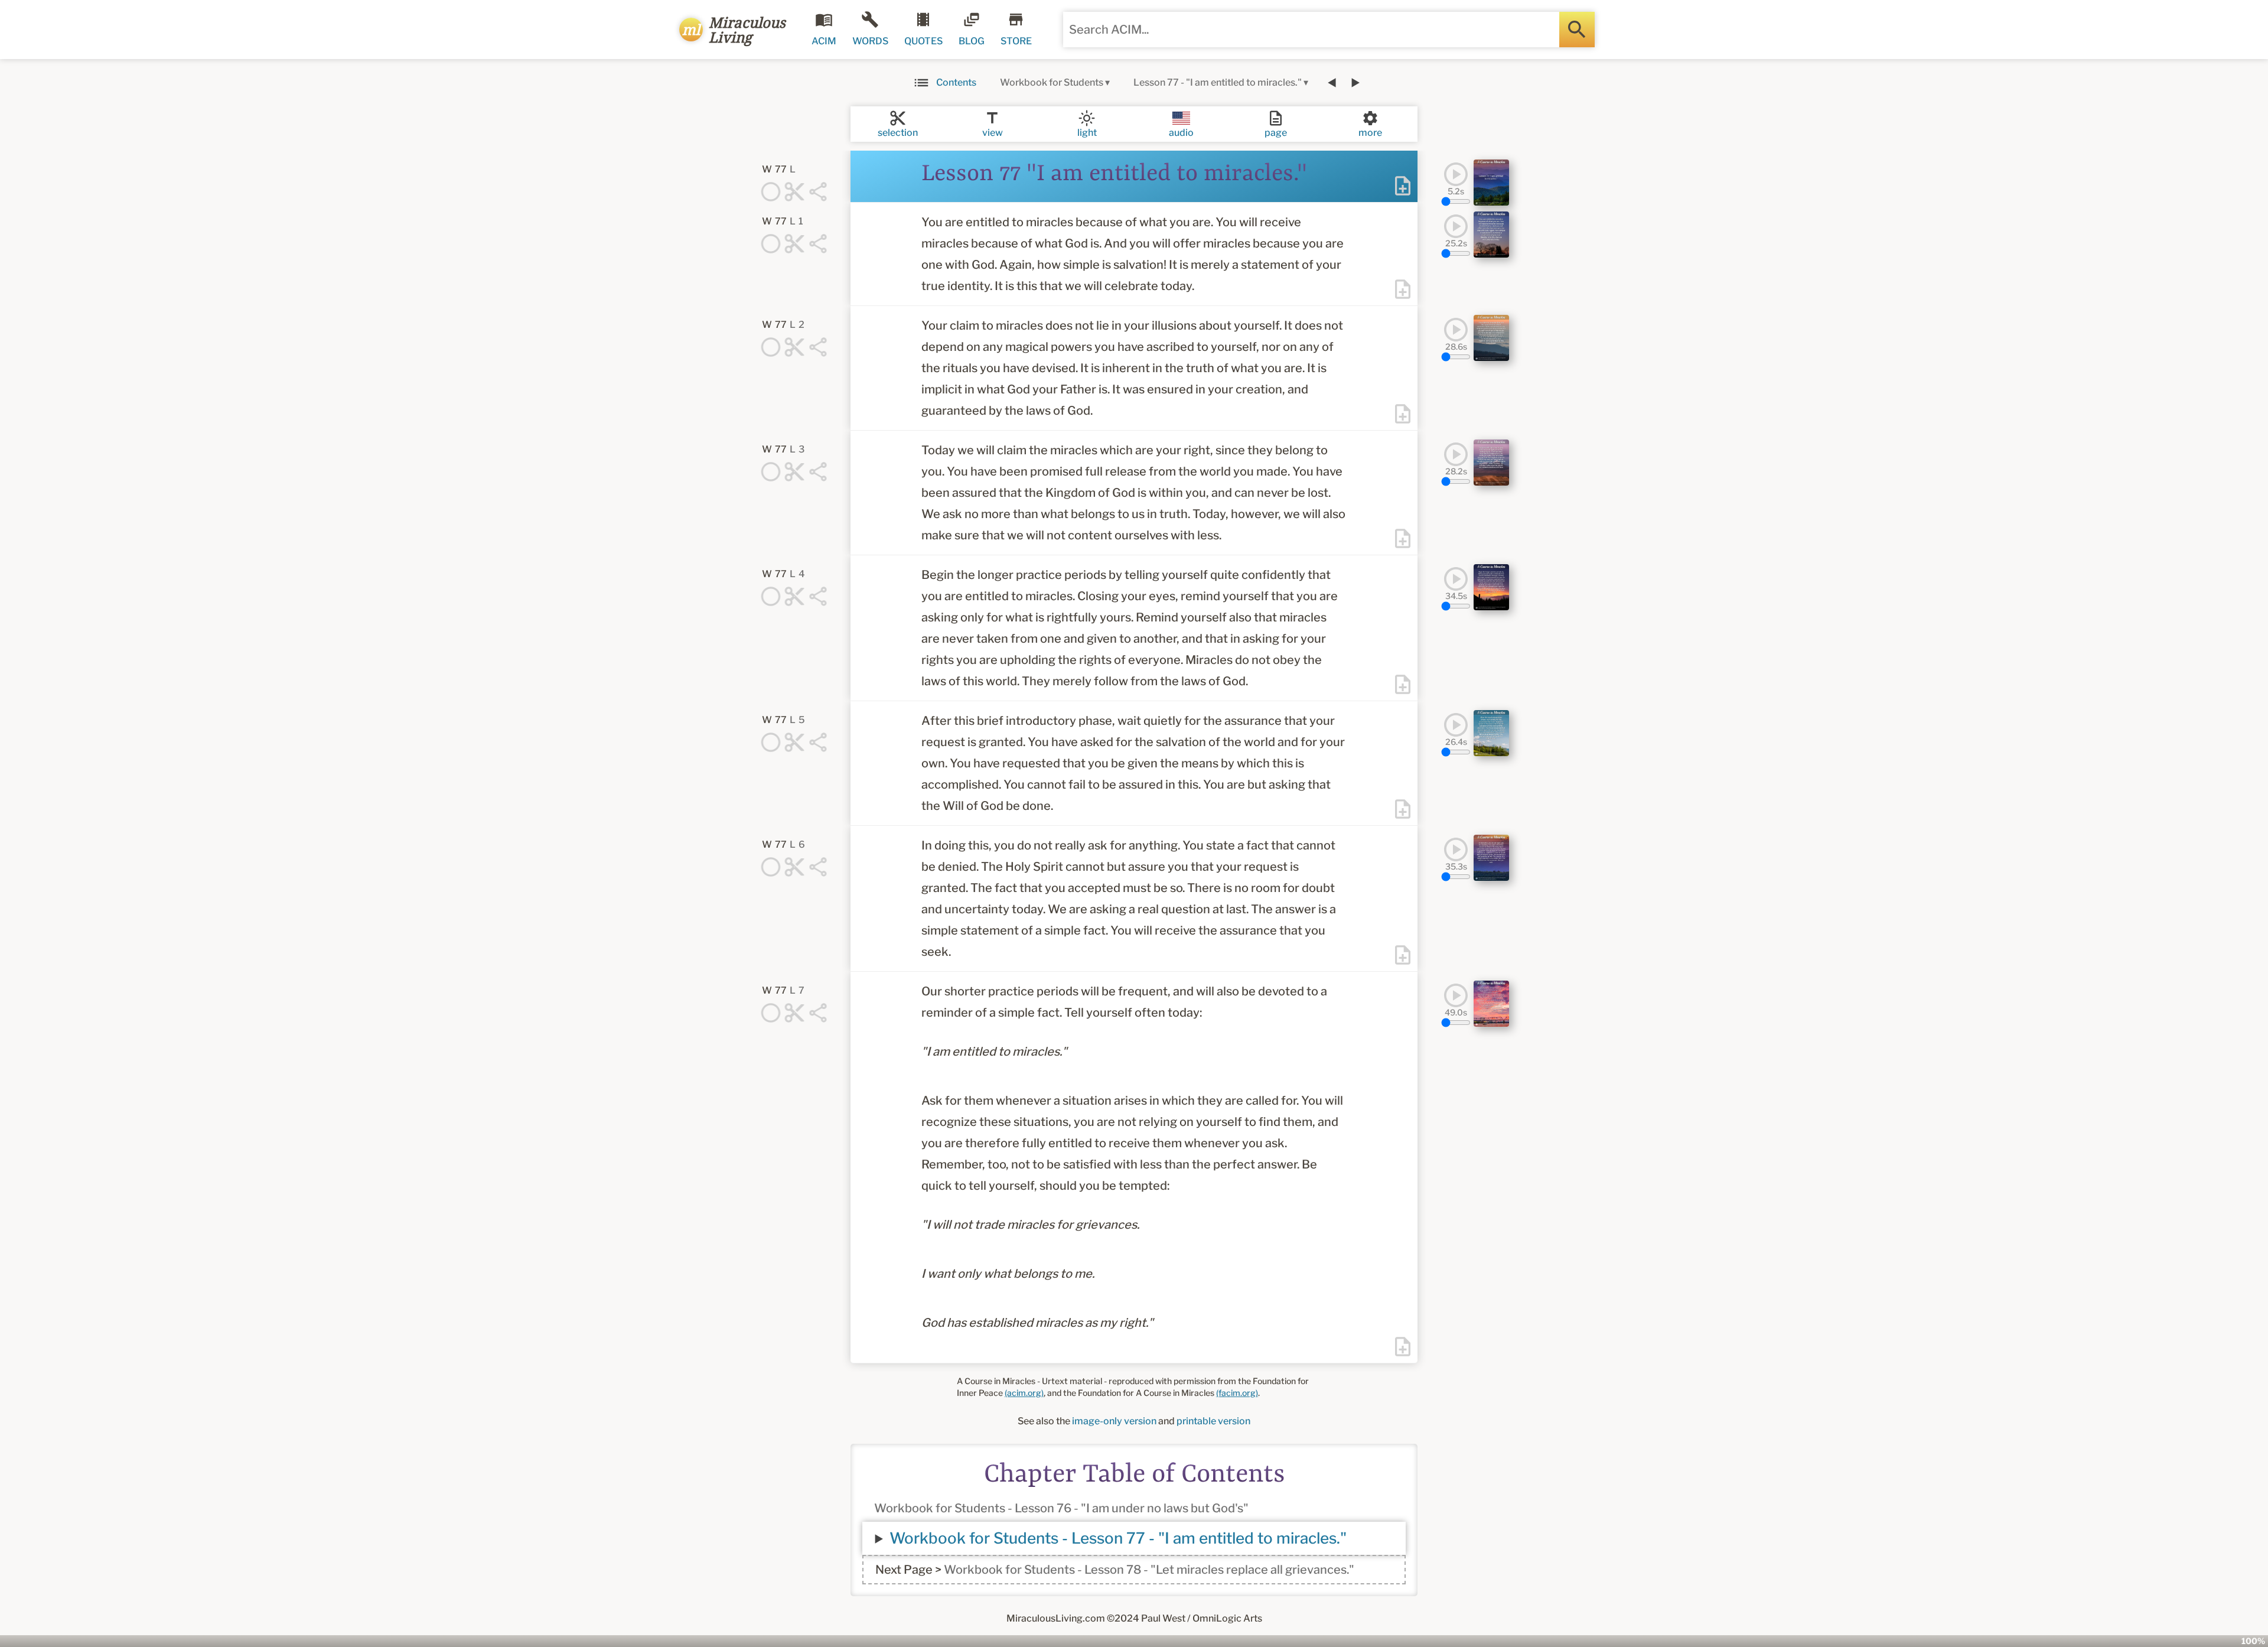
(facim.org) (1237, 1393)
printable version (1213, 1421)
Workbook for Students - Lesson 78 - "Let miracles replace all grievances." (1149, 1570)
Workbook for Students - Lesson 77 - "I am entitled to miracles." (1118, 1538)
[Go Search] (1577, 30)
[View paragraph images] (1491, 183)
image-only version (1114, 1421)
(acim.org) (1024, 1393)
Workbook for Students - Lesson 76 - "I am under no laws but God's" (1061, 1508)
